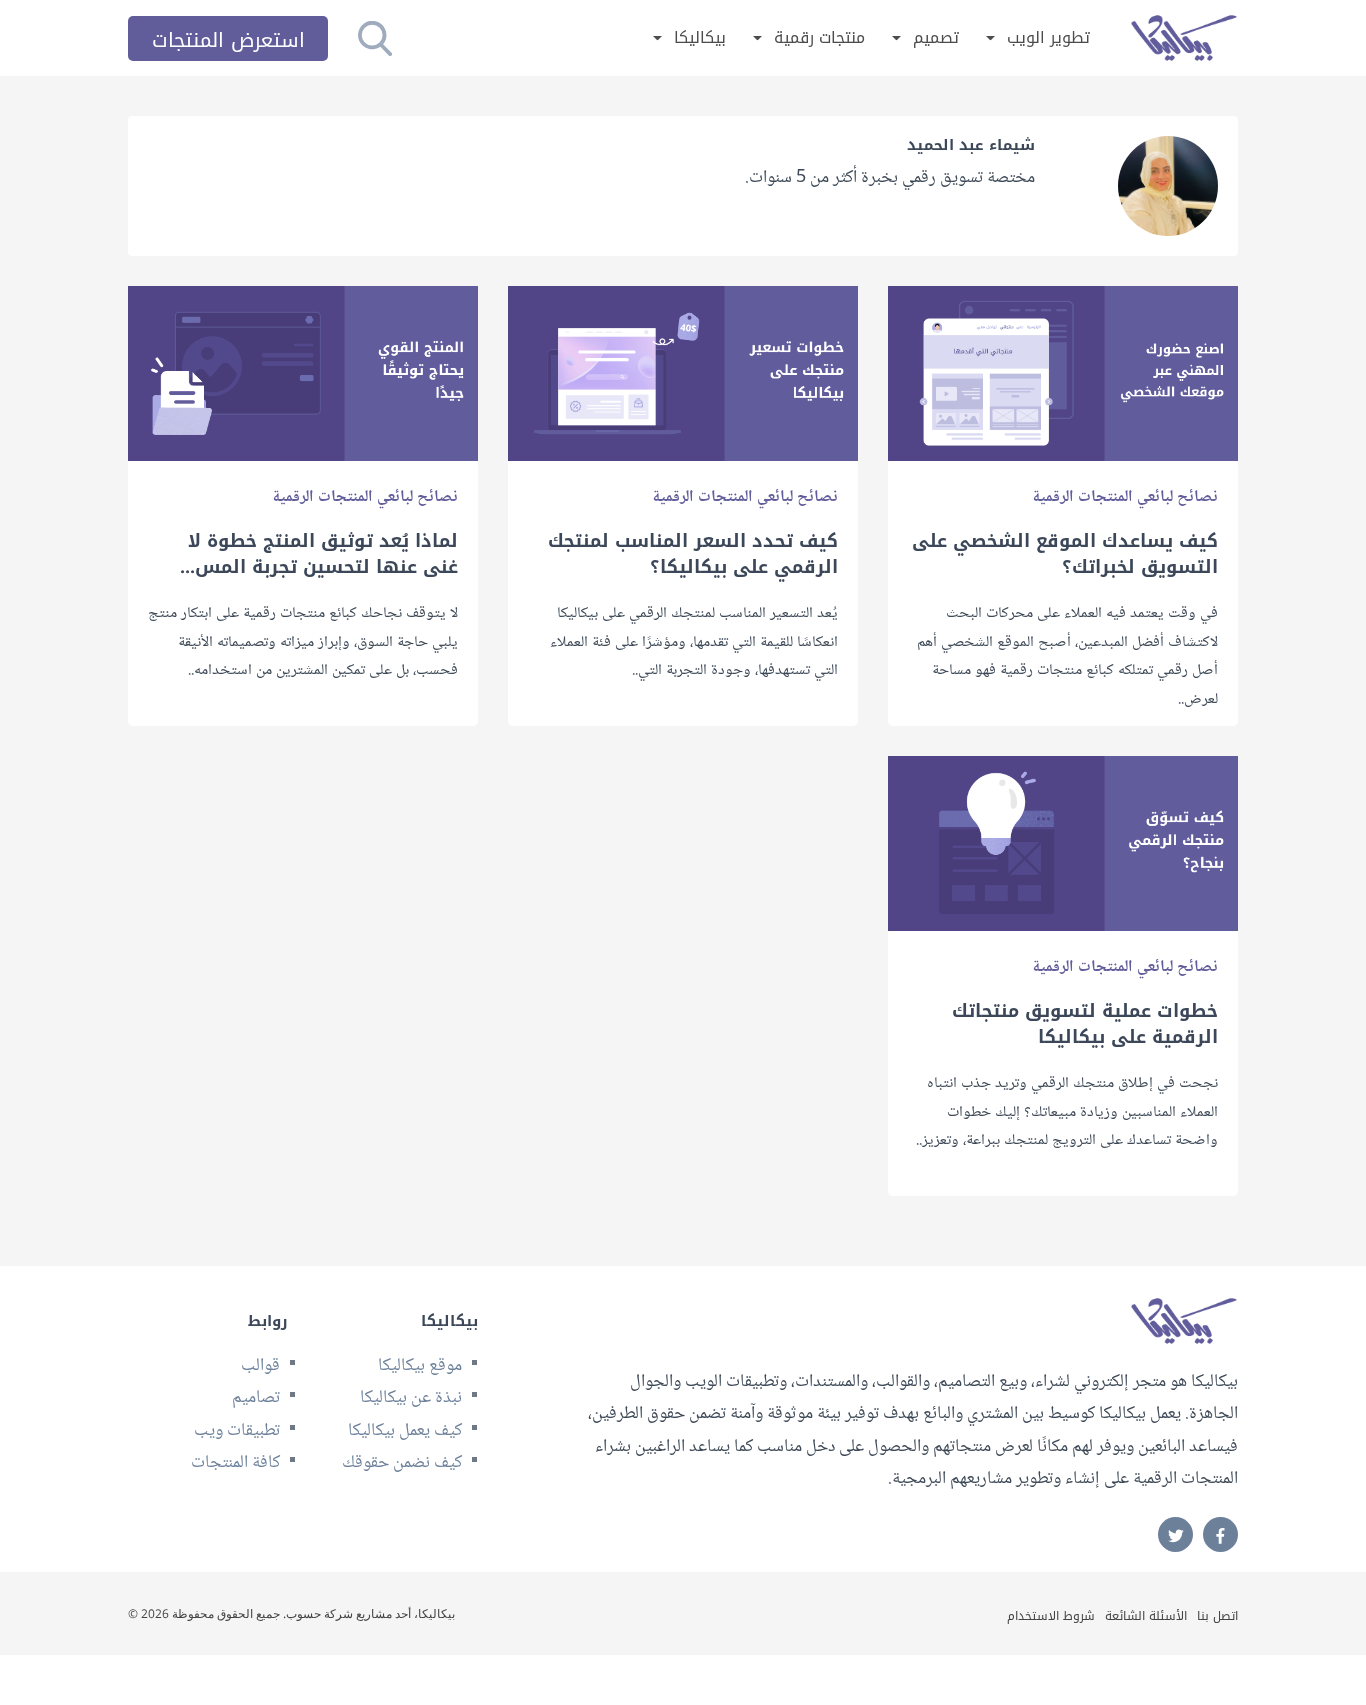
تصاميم (256, 1398)
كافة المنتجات (235, 1463)
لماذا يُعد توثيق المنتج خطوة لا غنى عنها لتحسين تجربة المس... (319, 554)
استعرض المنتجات (228, 40)
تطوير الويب (1048, 38)
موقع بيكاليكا (420, 1366)
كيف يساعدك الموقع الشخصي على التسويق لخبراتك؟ (1065, 554)
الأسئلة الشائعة (1146, 1616)
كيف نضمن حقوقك (402, 1463)
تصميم (936, 38)
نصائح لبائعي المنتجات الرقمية (1125, 497)
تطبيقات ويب (237, 1431)
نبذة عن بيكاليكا (411, 1398)
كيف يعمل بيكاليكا (405, 1431)
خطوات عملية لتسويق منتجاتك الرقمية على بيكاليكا (1085, 1024)
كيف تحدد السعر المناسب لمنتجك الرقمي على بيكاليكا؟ (693, 554)
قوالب (260, 1366)
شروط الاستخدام (1051, 1616)
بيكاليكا (700, 38)
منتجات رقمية (819, 38)
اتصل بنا (1217, 1616)
